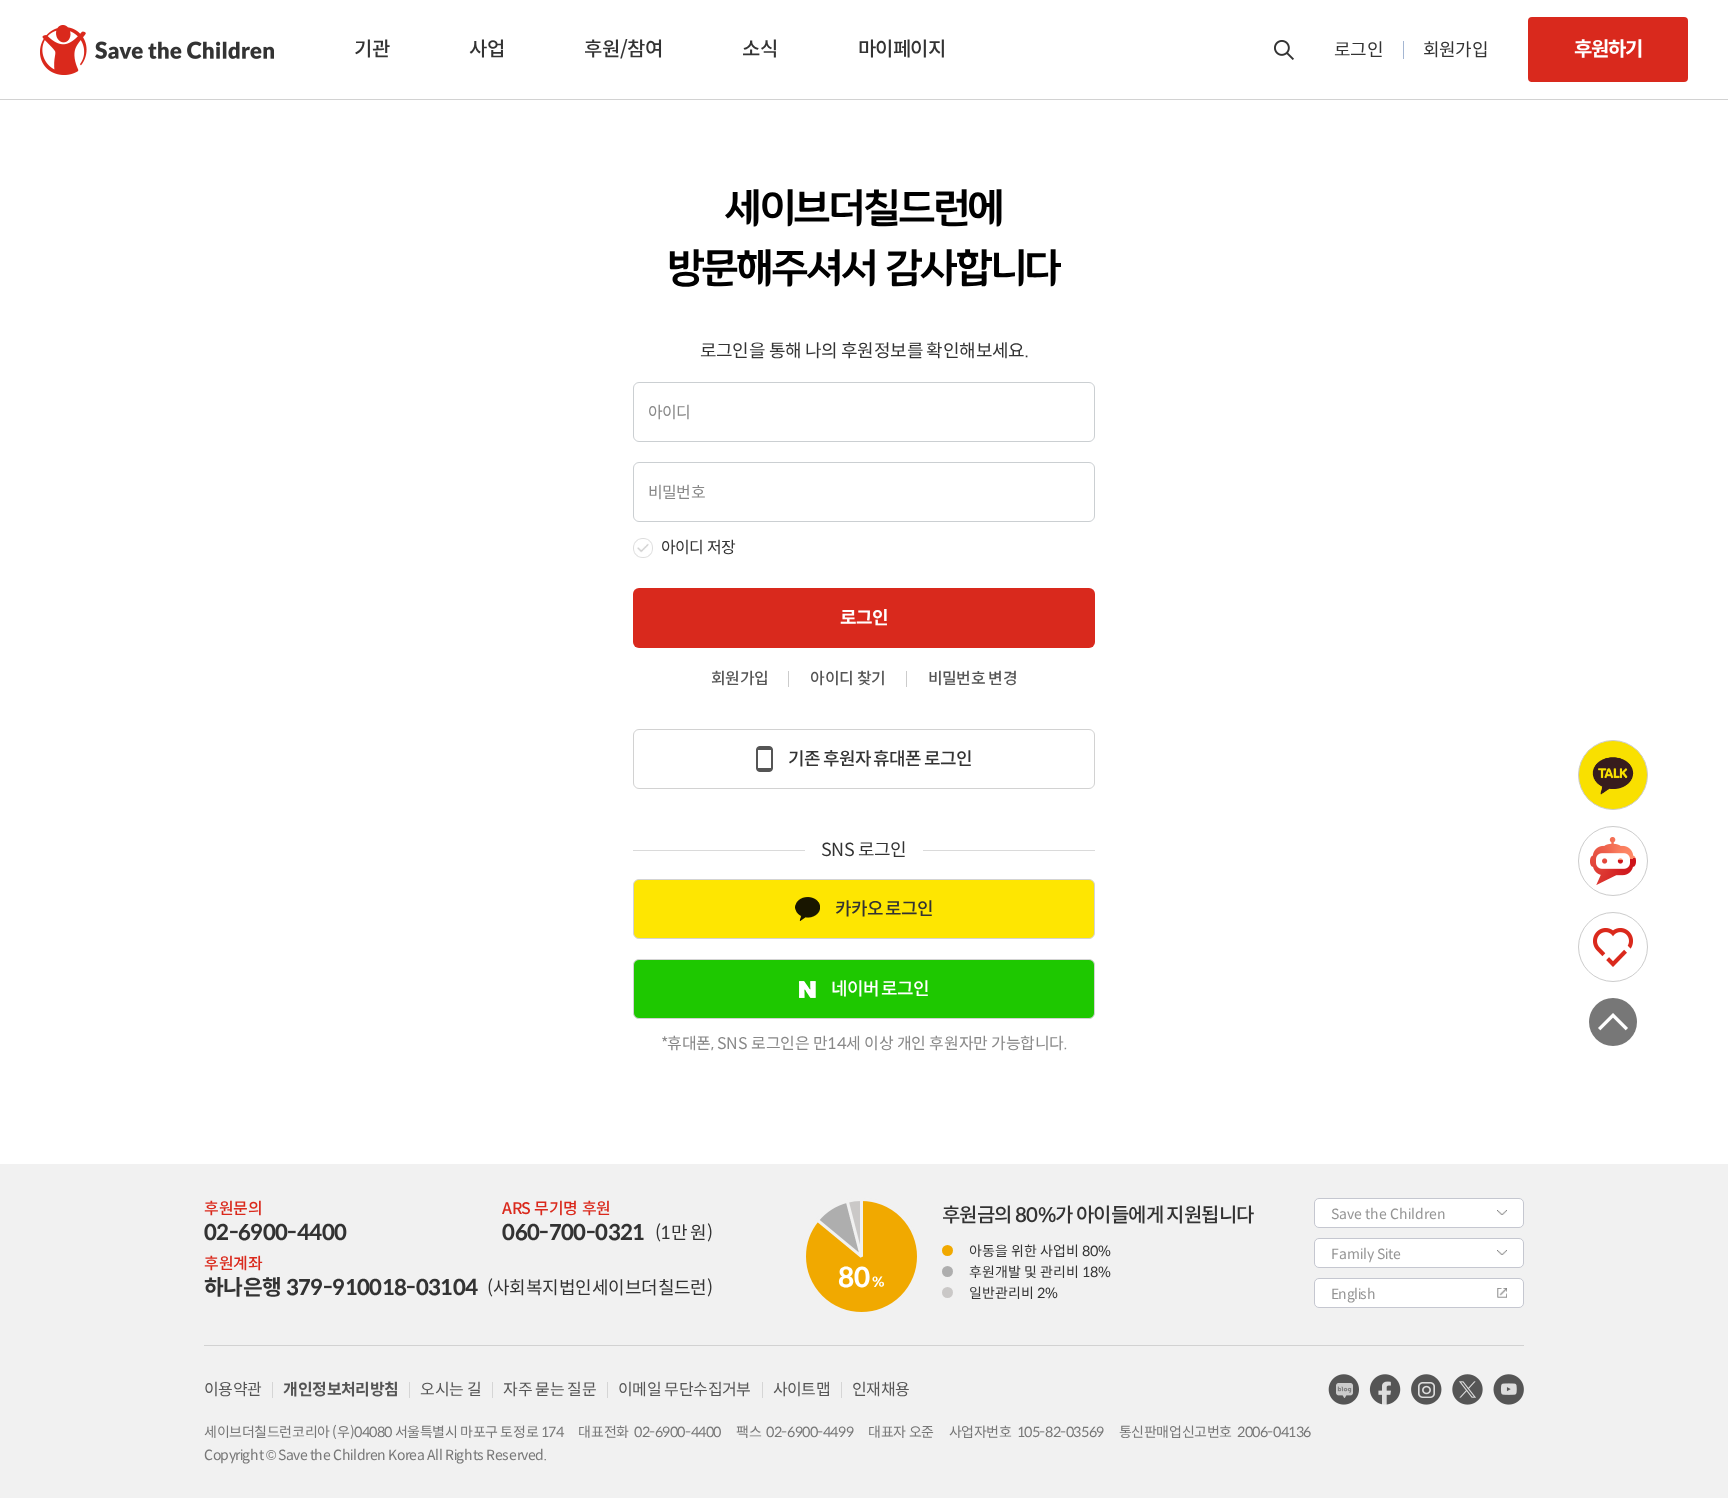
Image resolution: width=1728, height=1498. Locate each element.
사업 (486, 49)
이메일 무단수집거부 (684, 1389)
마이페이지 (902, 49)
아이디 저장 (698, 548)
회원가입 (1455, 50)
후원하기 (1607, 49)
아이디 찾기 (847, 678)
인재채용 (880, 1389)
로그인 (1358, 50)
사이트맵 (801, 1389)
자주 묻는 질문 (549, 1389)
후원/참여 (623, 49)
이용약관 (232, 1389)
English (1353, 1294)
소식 (759, 49)
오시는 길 (450, 1389)
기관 (371, 49)
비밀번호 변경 (973, 678)
